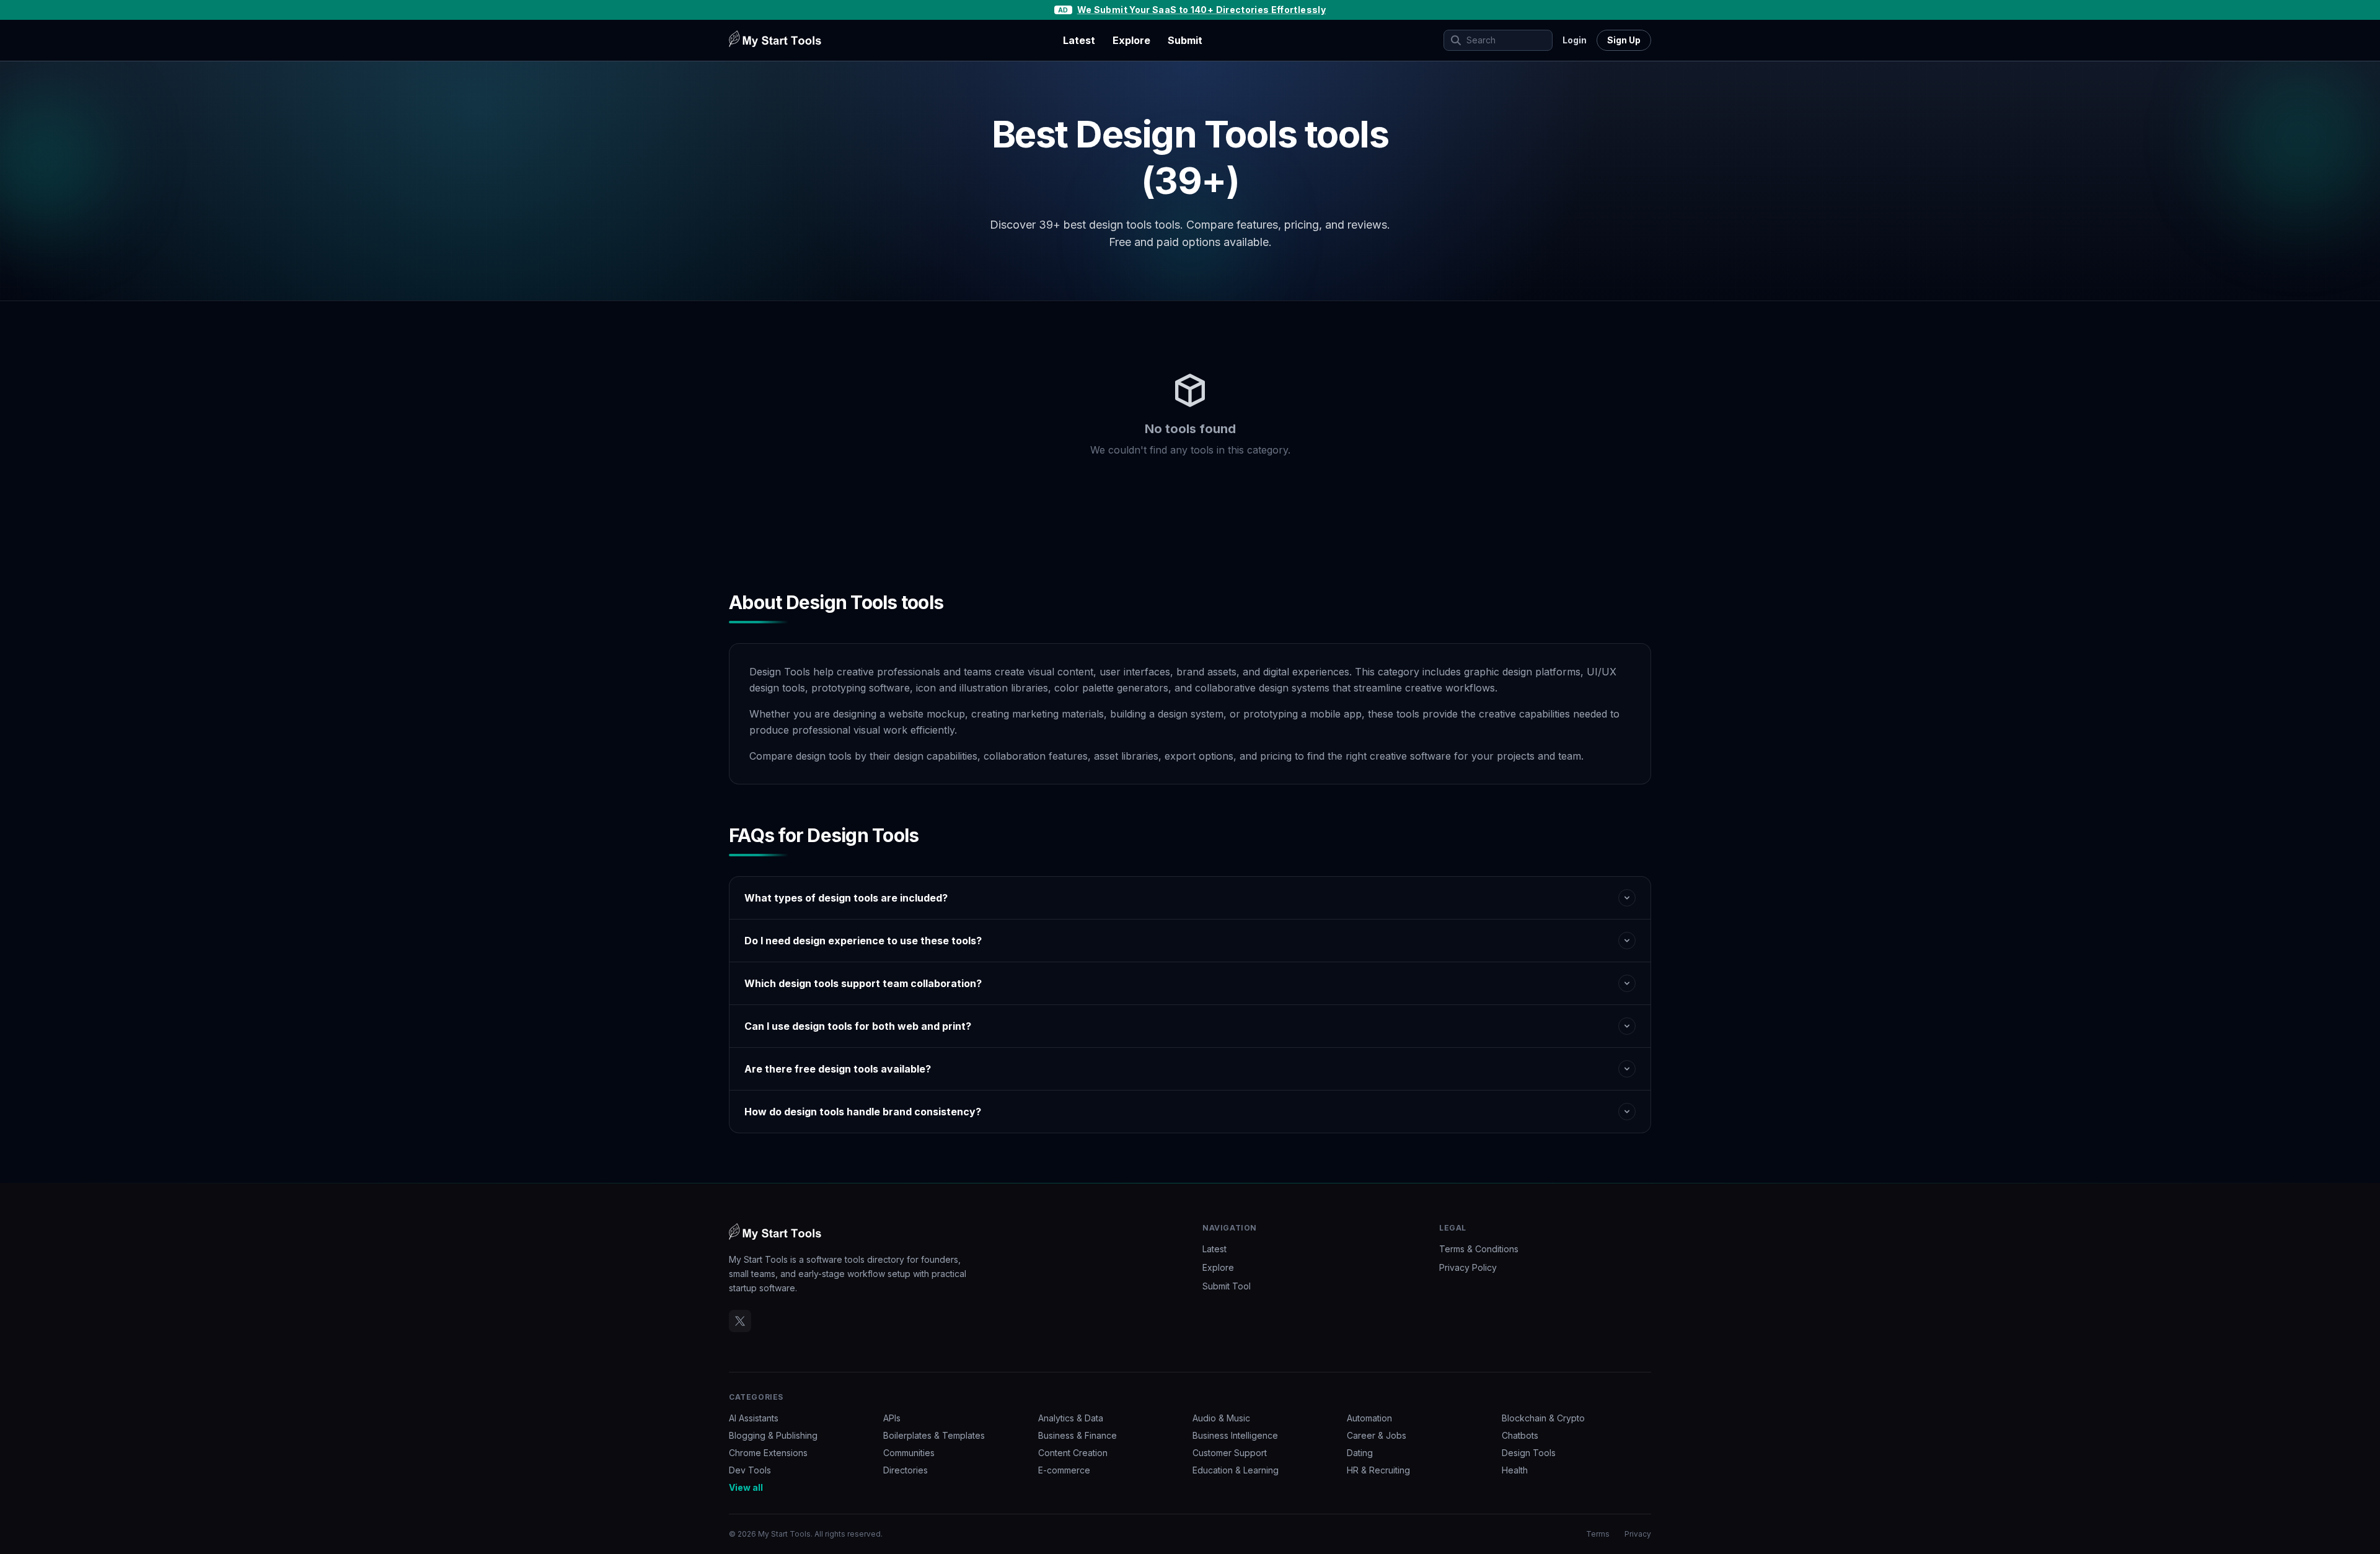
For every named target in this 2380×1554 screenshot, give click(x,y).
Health (1515, 1470)
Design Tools (1529, 1453)
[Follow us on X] (740, 1321)
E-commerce (1064, 1470)
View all (746, 1487)
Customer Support (1230, 1453)
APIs (892, 1418)
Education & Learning (1236, 1470)
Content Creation (1073, 1453)
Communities (909, 1453)
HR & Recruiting (1378, 1470)
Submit (1185, 40)
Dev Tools (750, 1470)
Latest (1079, 40)
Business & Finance (1078, 1435)
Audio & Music (1221, 1418)
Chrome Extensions (768, 1453)
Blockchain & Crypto (1543, 1418)
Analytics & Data (1071, 1418)
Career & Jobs (1377, 1435)
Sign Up (1624, 40)
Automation (1369, 1418)
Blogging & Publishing (773, 1435)
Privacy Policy (1468, 1267)
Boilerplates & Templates (934, 1435)
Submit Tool (1227, 1286)
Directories (906, 1470)
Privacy (1638, 1534)
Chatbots (1520, 1435)
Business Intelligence (1235, 1435)
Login (1575, 40)
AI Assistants (754, 1418)
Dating (1360, 1453)
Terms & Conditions (1479, 1249)
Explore (1131, 40)
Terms (1598, 1534)
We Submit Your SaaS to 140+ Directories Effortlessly (1201, 10)
